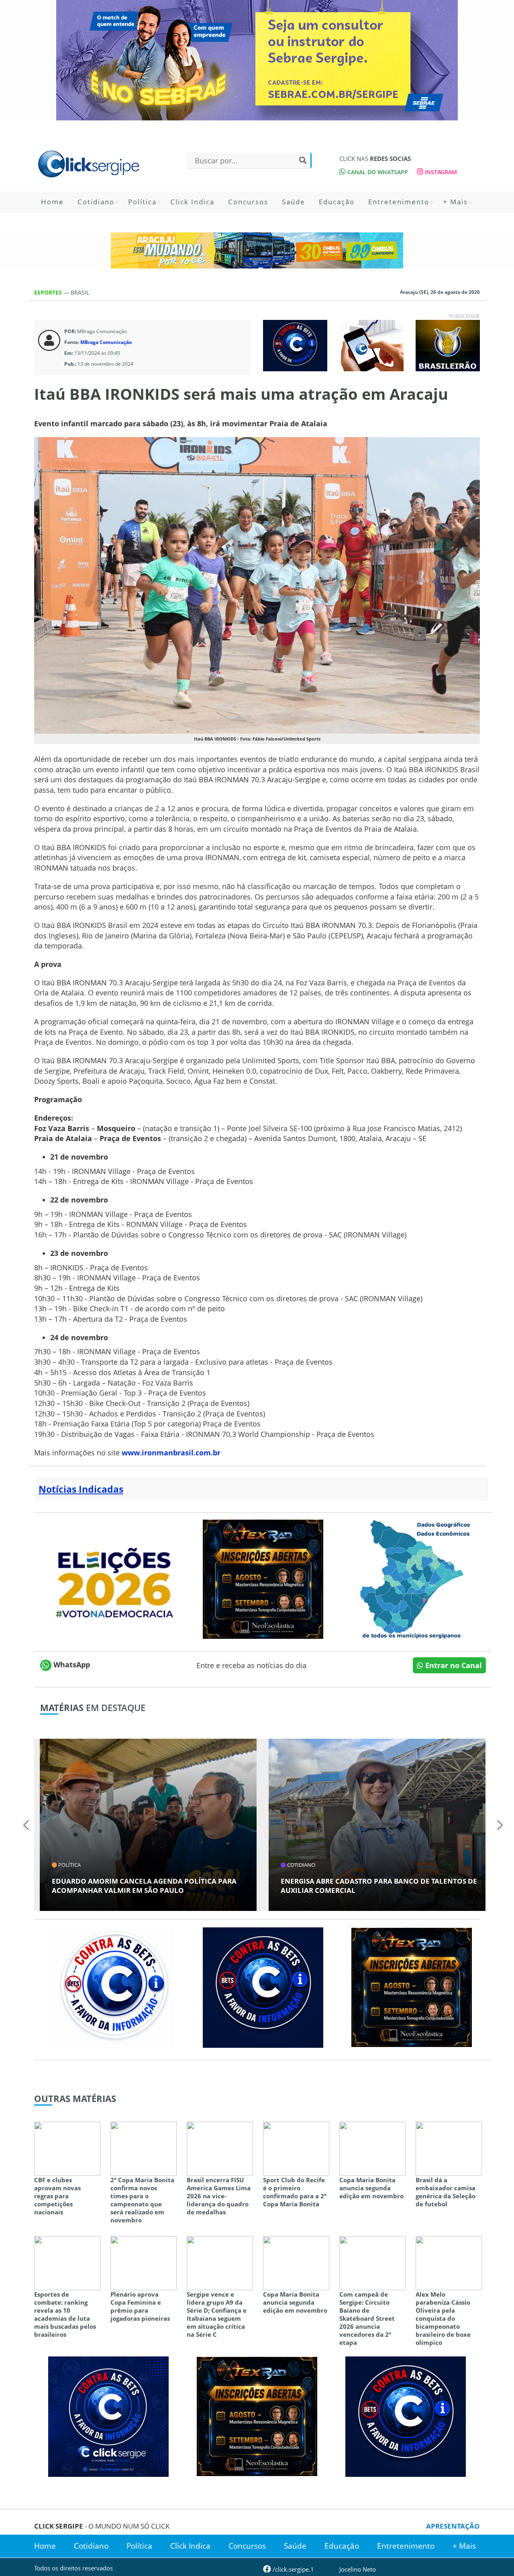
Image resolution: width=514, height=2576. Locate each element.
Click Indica (192, 202)
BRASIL (80, 292)
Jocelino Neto (358, 2569)
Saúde (294, 202)
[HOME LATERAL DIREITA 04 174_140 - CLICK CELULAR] (371, 345)
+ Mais (455, 202)
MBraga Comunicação (106, 342)
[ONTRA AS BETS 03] (108, 2415)
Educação (337, 202)
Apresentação (453, 2526)
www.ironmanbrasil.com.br (171, 1453)
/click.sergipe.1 (293, 2569)
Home (52, 202)
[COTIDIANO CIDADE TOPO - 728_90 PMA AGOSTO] (257, 250)
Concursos (248, 202)
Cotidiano (96, 202)
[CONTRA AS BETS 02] (114, 1987)
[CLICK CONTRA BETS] (295, 345)
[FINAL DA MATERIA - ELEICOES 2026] (114, 1578)
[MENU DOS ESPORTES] (448, 345)
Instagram (440, 172)
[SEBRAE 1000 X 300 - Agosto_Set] (257, 60)
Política (142, 202)
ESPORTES (49, 292)
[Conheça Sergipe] (412, 1578)
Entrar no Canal (453, 1665)
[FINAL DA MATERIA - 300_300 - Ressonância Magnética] (263, 1578)
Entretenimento (399, 202)
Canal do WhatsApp (377, 172)
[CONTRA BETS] (263, 1987)
